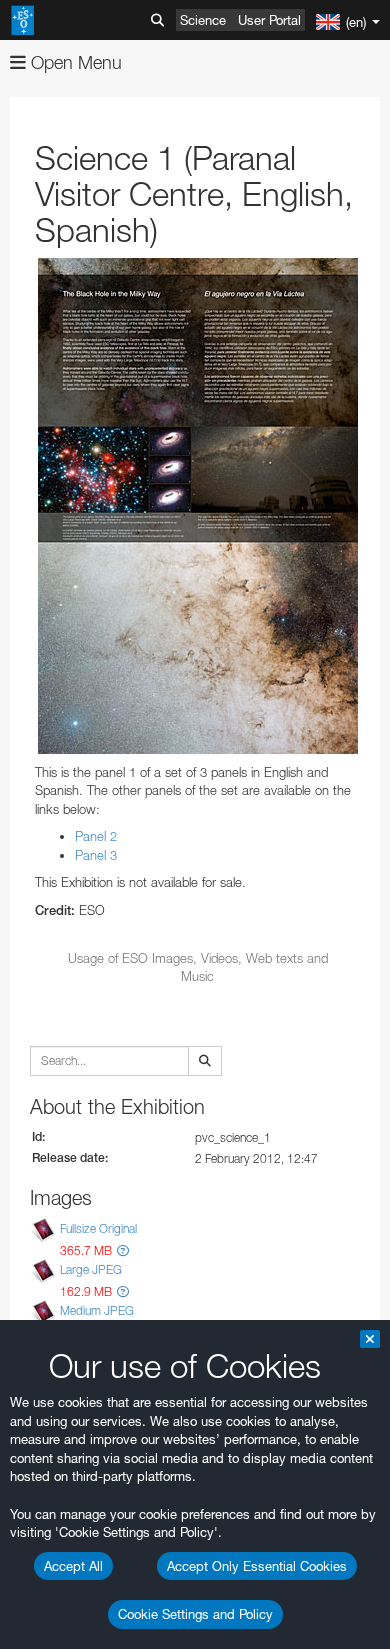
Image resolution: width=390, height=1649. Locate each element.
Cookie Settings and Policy (195, 1614)
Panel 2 (96, 836)
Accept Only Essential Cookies (257, 1566)
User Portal (269, 20)
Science (203, 20)
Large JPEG (91, 1269)
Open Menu (74, 62)
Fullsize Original (98, 1228)
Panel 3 (96, 855)
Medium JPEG (97, 1310)
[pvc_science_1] (197, 506)
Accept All (73, 1566)
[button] (123, 1250)
